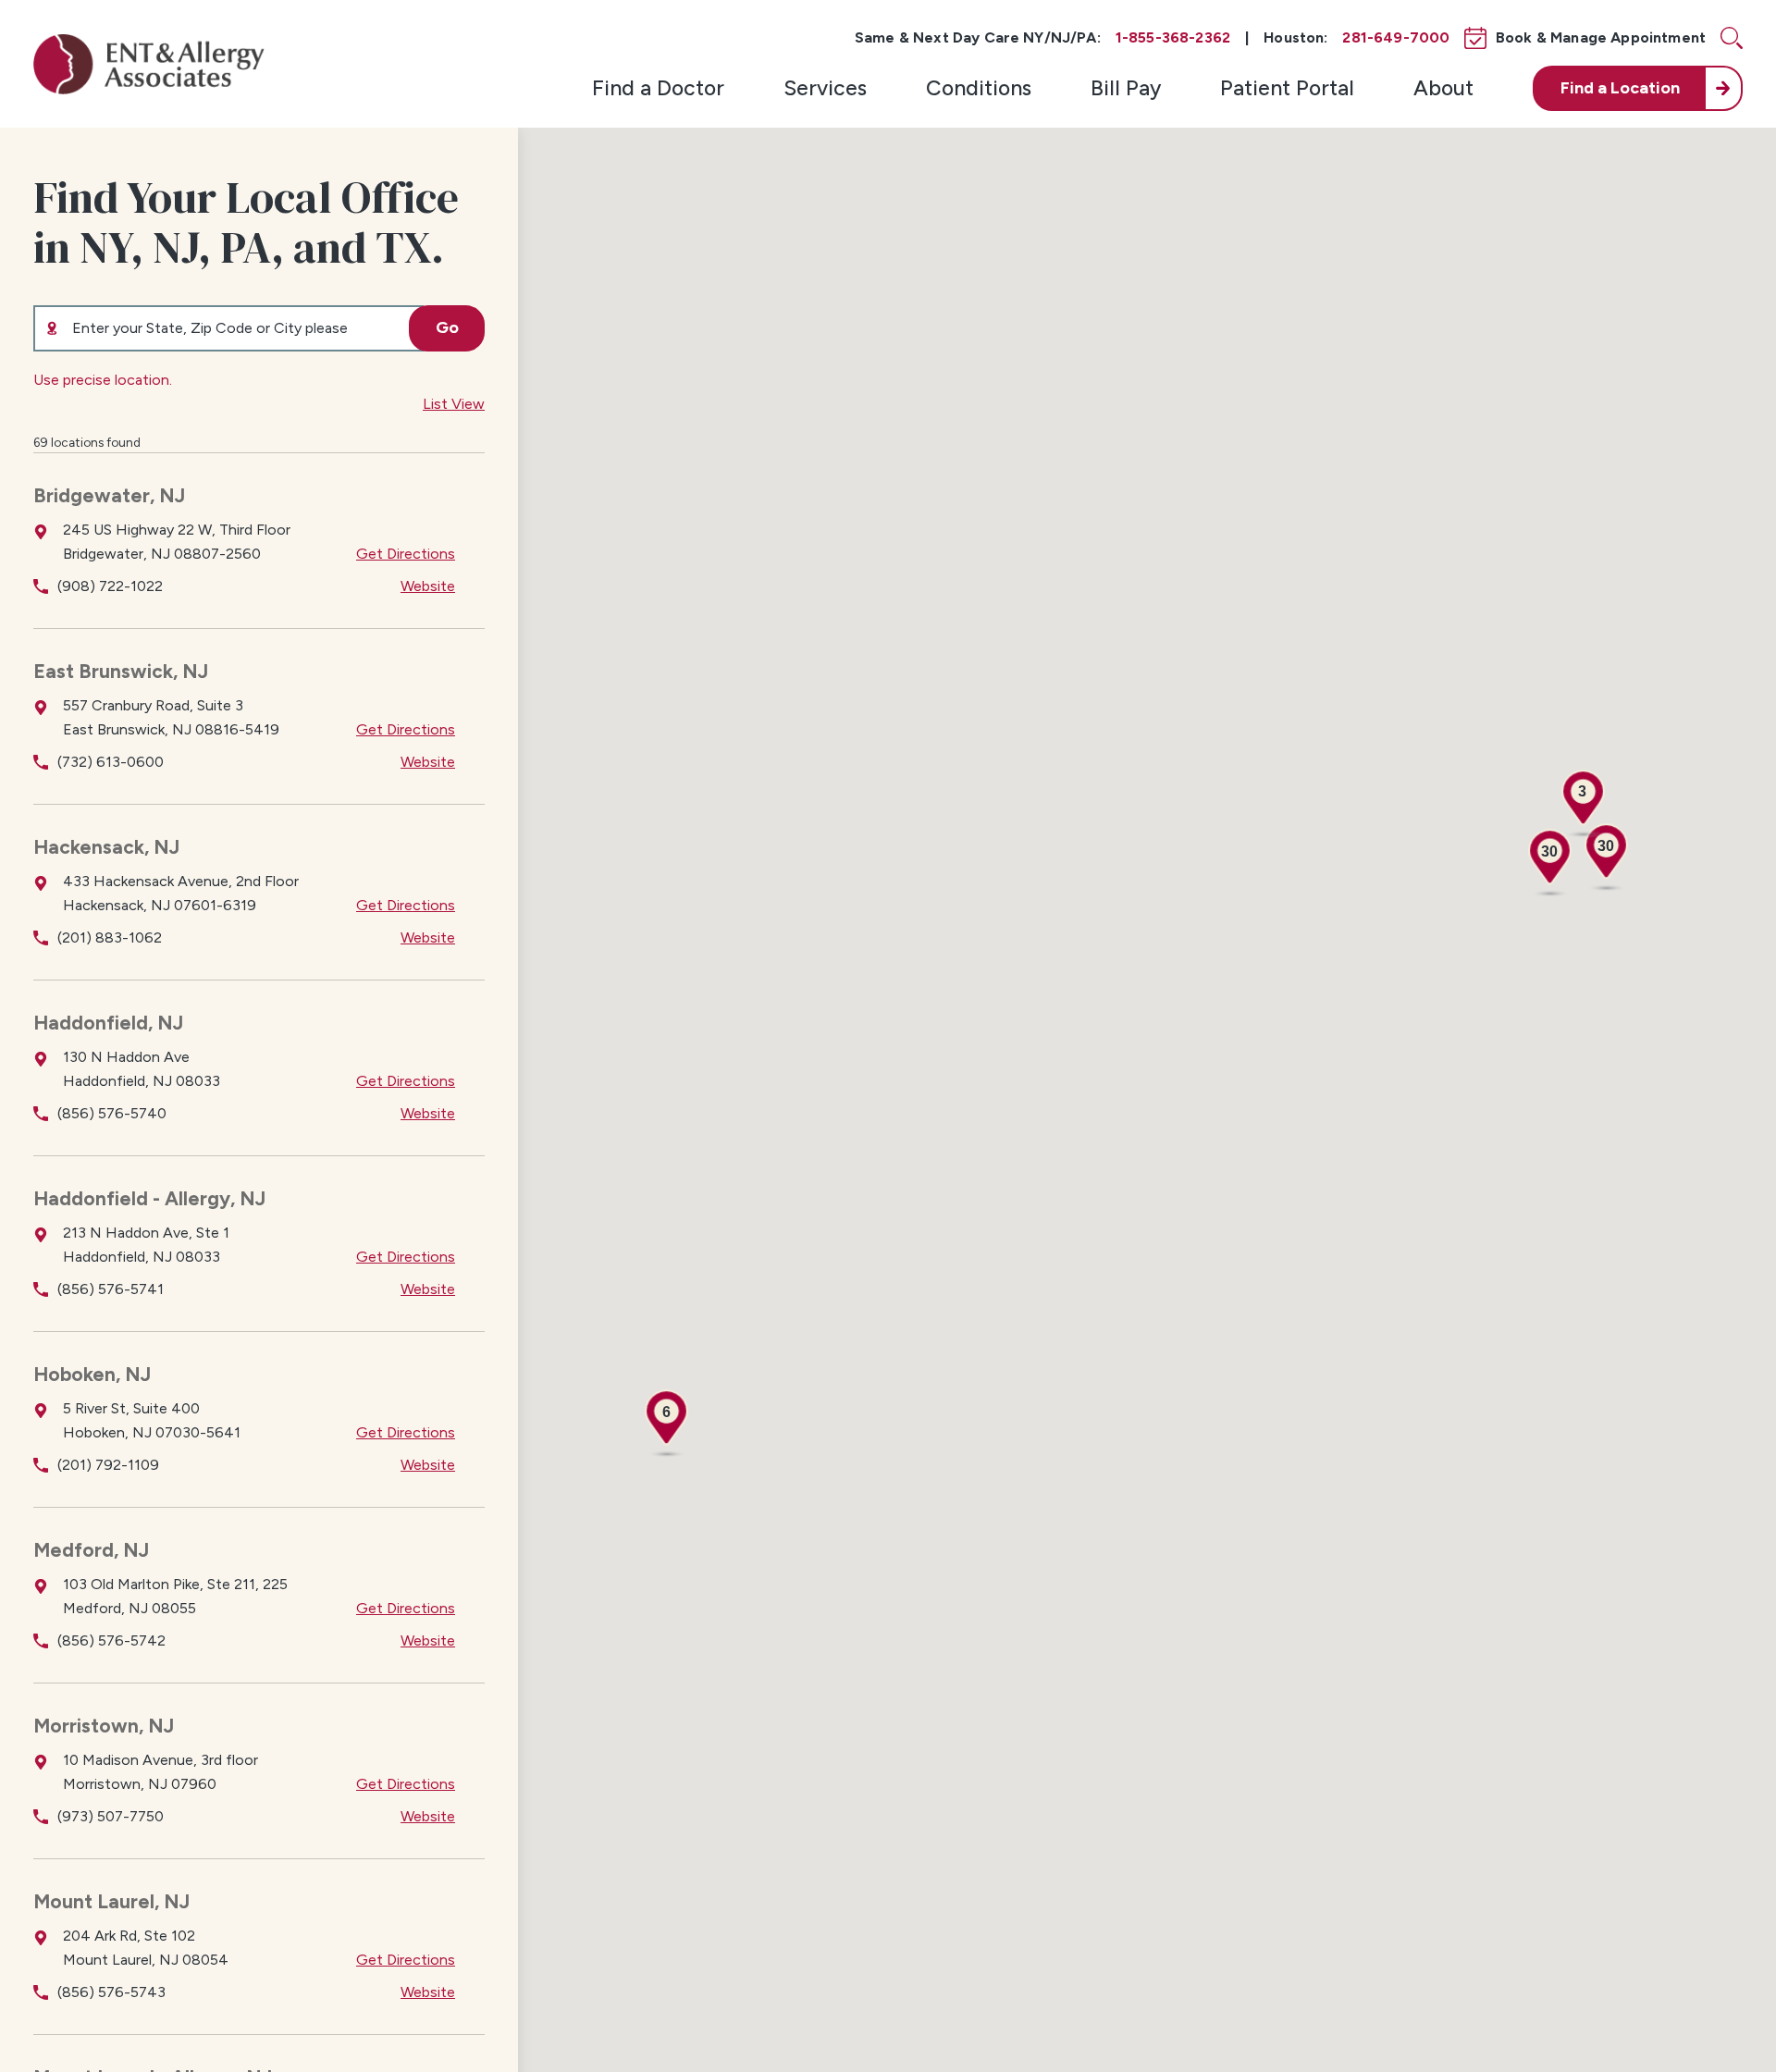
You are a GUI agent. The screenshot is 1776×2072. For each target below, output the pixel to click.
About (1443, 88)
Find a (1620, 88)
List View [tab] (454, 404)
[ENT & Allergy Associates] (149, 64)
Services (825, 88)
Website (428, 586)
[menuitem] (658, 88)
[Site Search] (1732, 38)
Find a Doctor (658, 88)
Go (447, 327)
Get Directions (406, 554)
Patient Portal (1287, 88)
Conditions (979, 88)
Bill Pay (1126, 88)
